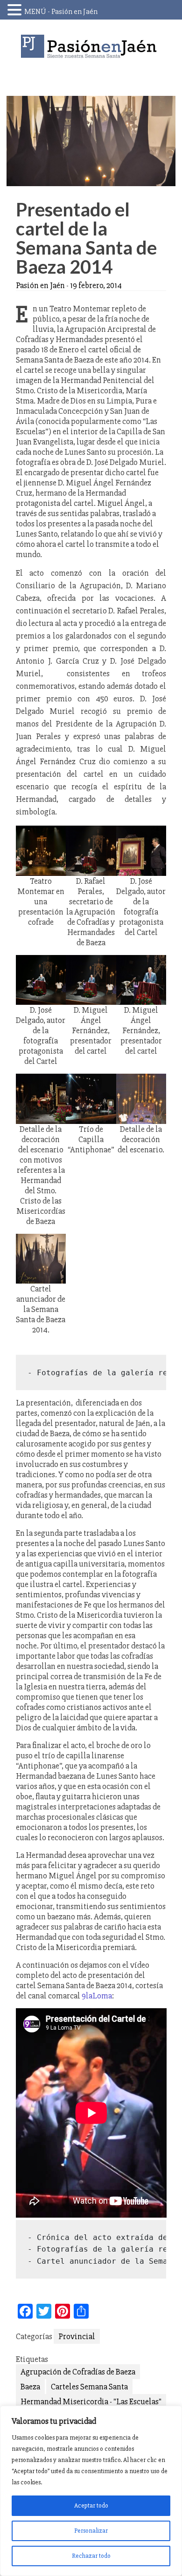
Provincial (77, 2336)
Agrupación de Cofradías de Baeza (78, 2372)
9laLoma (97, 1996)
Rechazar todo (91, 2556)
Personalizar (91, 2531)
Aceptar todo (91, 2505)
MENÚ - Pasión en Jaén (61, 12)
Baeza (30, 2387)
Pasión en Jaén (91, 46)
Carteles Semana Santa (89, 2387)
